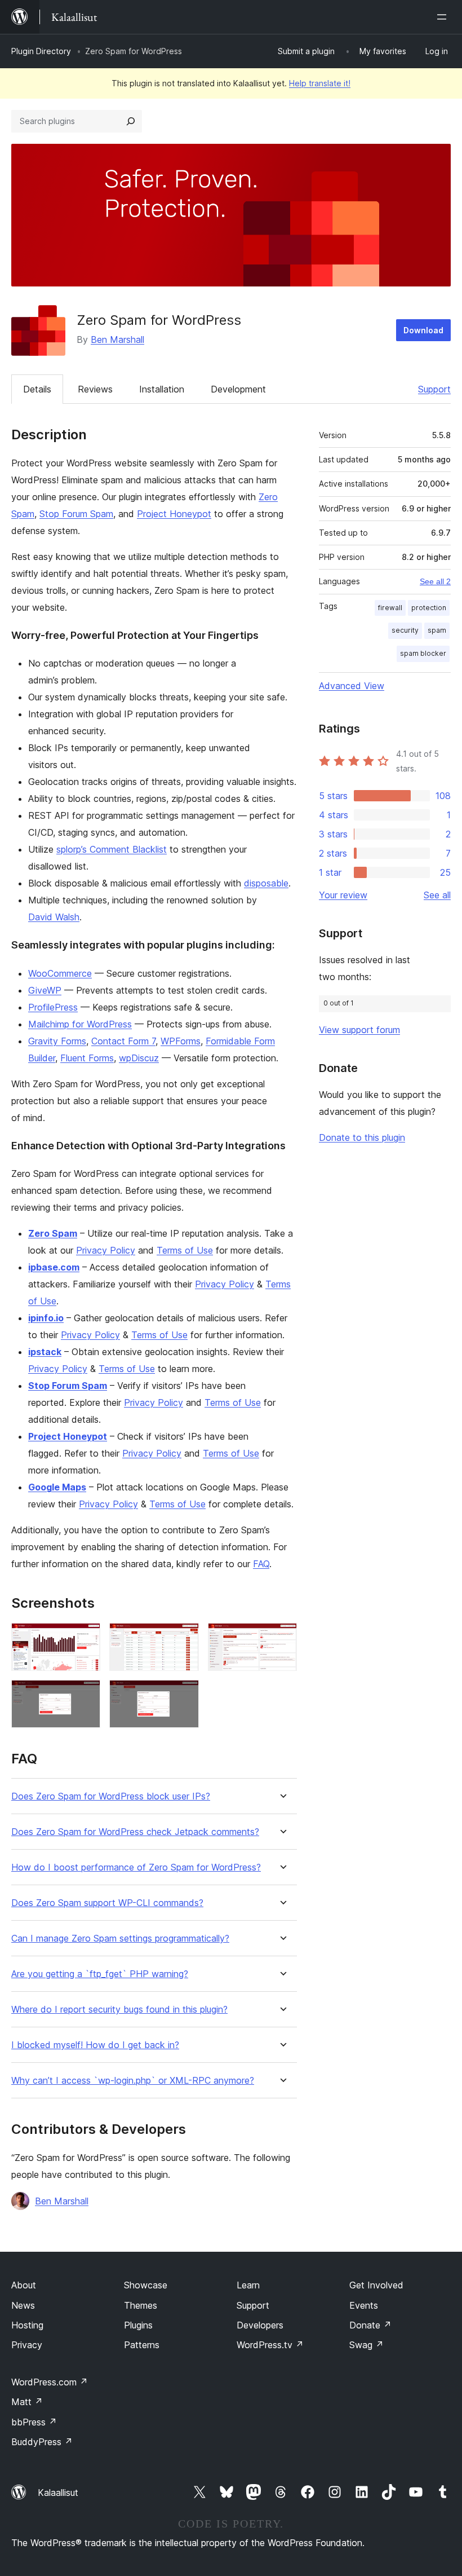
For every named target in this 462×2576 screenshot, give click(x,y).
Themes (141, 2305)
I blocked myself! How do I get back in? (95, 2045)
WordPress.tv (270, 2345)
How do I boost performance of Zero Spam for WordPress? (136, 1867)
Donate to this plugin (362, 1137)
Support (434, 389)
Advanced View (352, 686)
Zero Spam (53, 1233)
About (24, 2285)
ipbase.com (54, 1267)
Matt (27, 2402)
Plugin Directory (41, 51)
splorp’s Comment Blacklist (112, 849)
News (23, 2305)
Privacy (27, 2345)
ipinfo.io (46, 1318)
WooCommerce (60, 973)
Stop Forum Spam (76, 514)
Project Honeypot (174, 514)
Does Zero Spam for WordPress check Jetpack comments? (135, 1832)
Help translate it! (320, 83)
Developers (260, 2325)
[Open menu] (444, 17)
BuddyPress (42, 2442)
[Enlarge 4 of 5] (85, 1695)
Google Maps (57, 1487)
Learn (248, 2285)
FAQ (261, 1564)
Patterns (142, 2345)
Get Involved (376, 2285)
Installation (162, 389)
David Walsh (54, 917)
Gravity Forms (57, 1041)
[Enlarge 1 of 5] (85, 1638)
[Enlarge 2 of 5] (184, 1638)
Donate (370, 2325)
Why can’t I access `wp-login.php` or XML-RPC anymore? (133, 2081)
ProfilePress (53, 1007)
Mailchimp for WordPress (80, 1024)
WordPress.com (50, 2382)
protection (429, 608)
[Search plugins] (131, 121)
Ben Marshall (117, 339)
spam (437, 630)
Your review (343, 895)
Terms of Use (185, 1250)
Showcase (146, 2285)
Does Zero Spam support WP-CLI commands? (107, 1903)
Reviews (95, 389)
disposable (266, 883)
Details (37, 389)
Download (423, 330)
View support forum (359, 1030)
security (405, 630)
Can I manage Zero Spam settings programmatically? (120, 1938)
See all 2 (435, 581)
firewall (390, 608)
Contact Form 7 (123, 1041)
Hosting (27, 2325)
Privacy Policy (106, 1250)
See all (437, 895)
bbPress (34, 2422)
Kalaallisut (58, 2493)
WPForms (181, 1041)
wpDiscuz (139, 1058)
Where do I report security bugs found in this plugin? (119, 2010)
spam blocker (423, 653)
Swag (367, 2345)
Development (238, 389)
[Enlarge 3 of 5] (282, 1638)
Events (364, 2305)
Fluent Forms (87, 1058)
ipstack (45, 1352)
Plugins (138, 2325)
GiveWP (45, 990)
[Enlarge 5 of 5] (184, 1695)
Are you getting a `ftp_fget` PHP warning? (100, 1974)
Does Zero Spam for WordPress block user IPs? (111, 1796)
